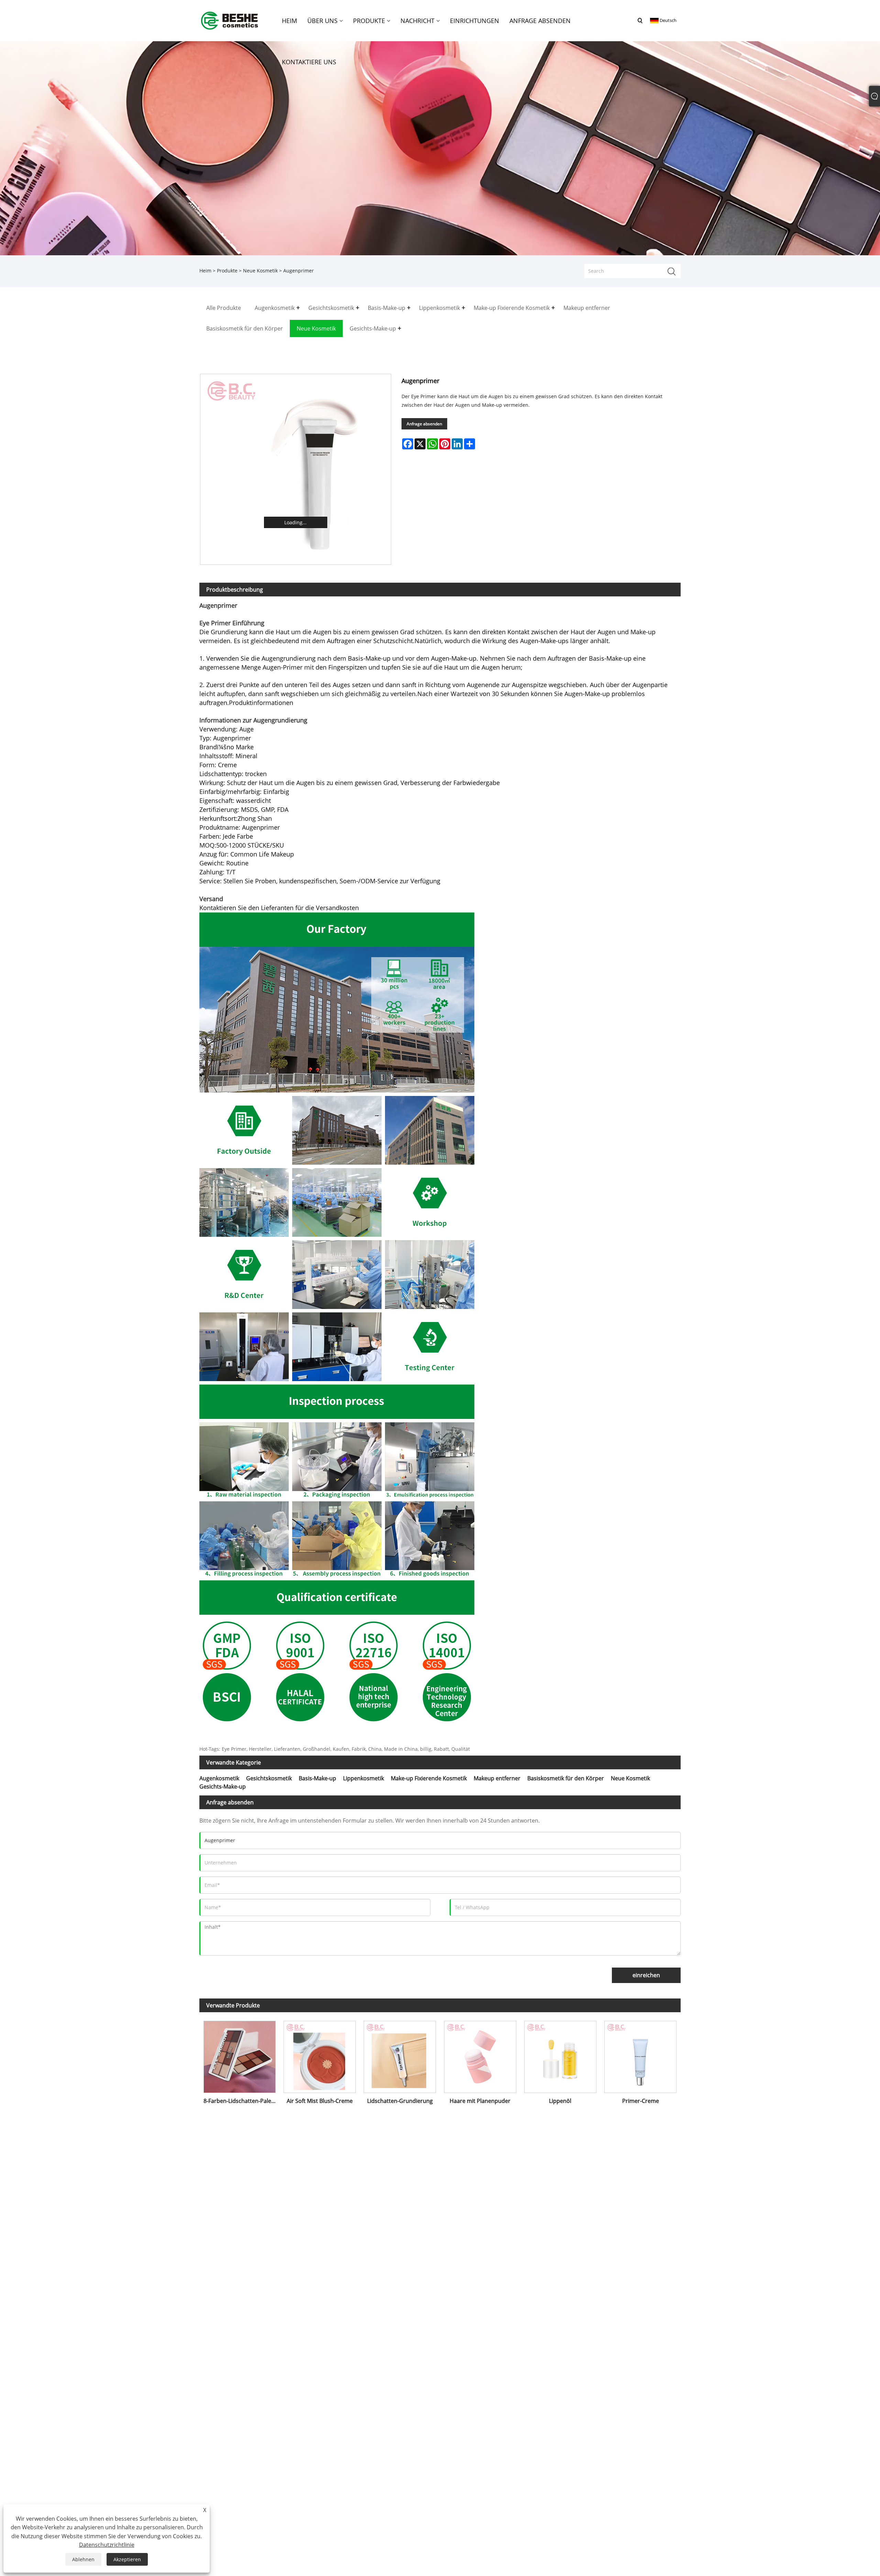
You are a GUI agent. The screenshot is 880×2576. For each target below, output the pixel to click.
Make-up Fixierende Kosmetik (429, 1778)
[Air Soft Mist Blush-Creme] (320, 2055)
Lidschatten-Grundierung (400, 2101)
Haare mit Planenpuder (480, 2101)
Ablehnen (83, 2559)
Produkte (227, 271)
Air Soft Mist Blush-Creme (320, 2101)
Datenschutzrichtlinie (107, 2545)
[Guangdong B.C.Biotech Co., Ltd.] (230, 20)
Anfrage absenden (424, 424)
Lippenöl (560, 2101)
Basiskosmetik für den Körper (566, 1778)
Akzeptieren (127, 2559)
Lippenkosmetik (364, 1778)
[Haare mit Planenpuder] (480, 2055)
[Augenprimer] (296, 469)
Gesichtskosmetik (269, 1778)
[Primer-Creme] (641, 2055)
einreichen (646, 1975)
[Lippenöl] (560, 2055)
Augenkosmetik (219, 1778)
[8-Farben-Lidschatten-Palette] (239, 2055)
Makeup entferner (497, 1778)
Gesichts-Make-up (223, 1787)
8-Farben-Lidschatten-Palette (241, 2101)
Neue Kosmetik (260, 271)
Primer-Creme (641, 2101)
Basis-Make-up (317, 1778)
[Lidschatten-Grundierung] (400, 2055)
